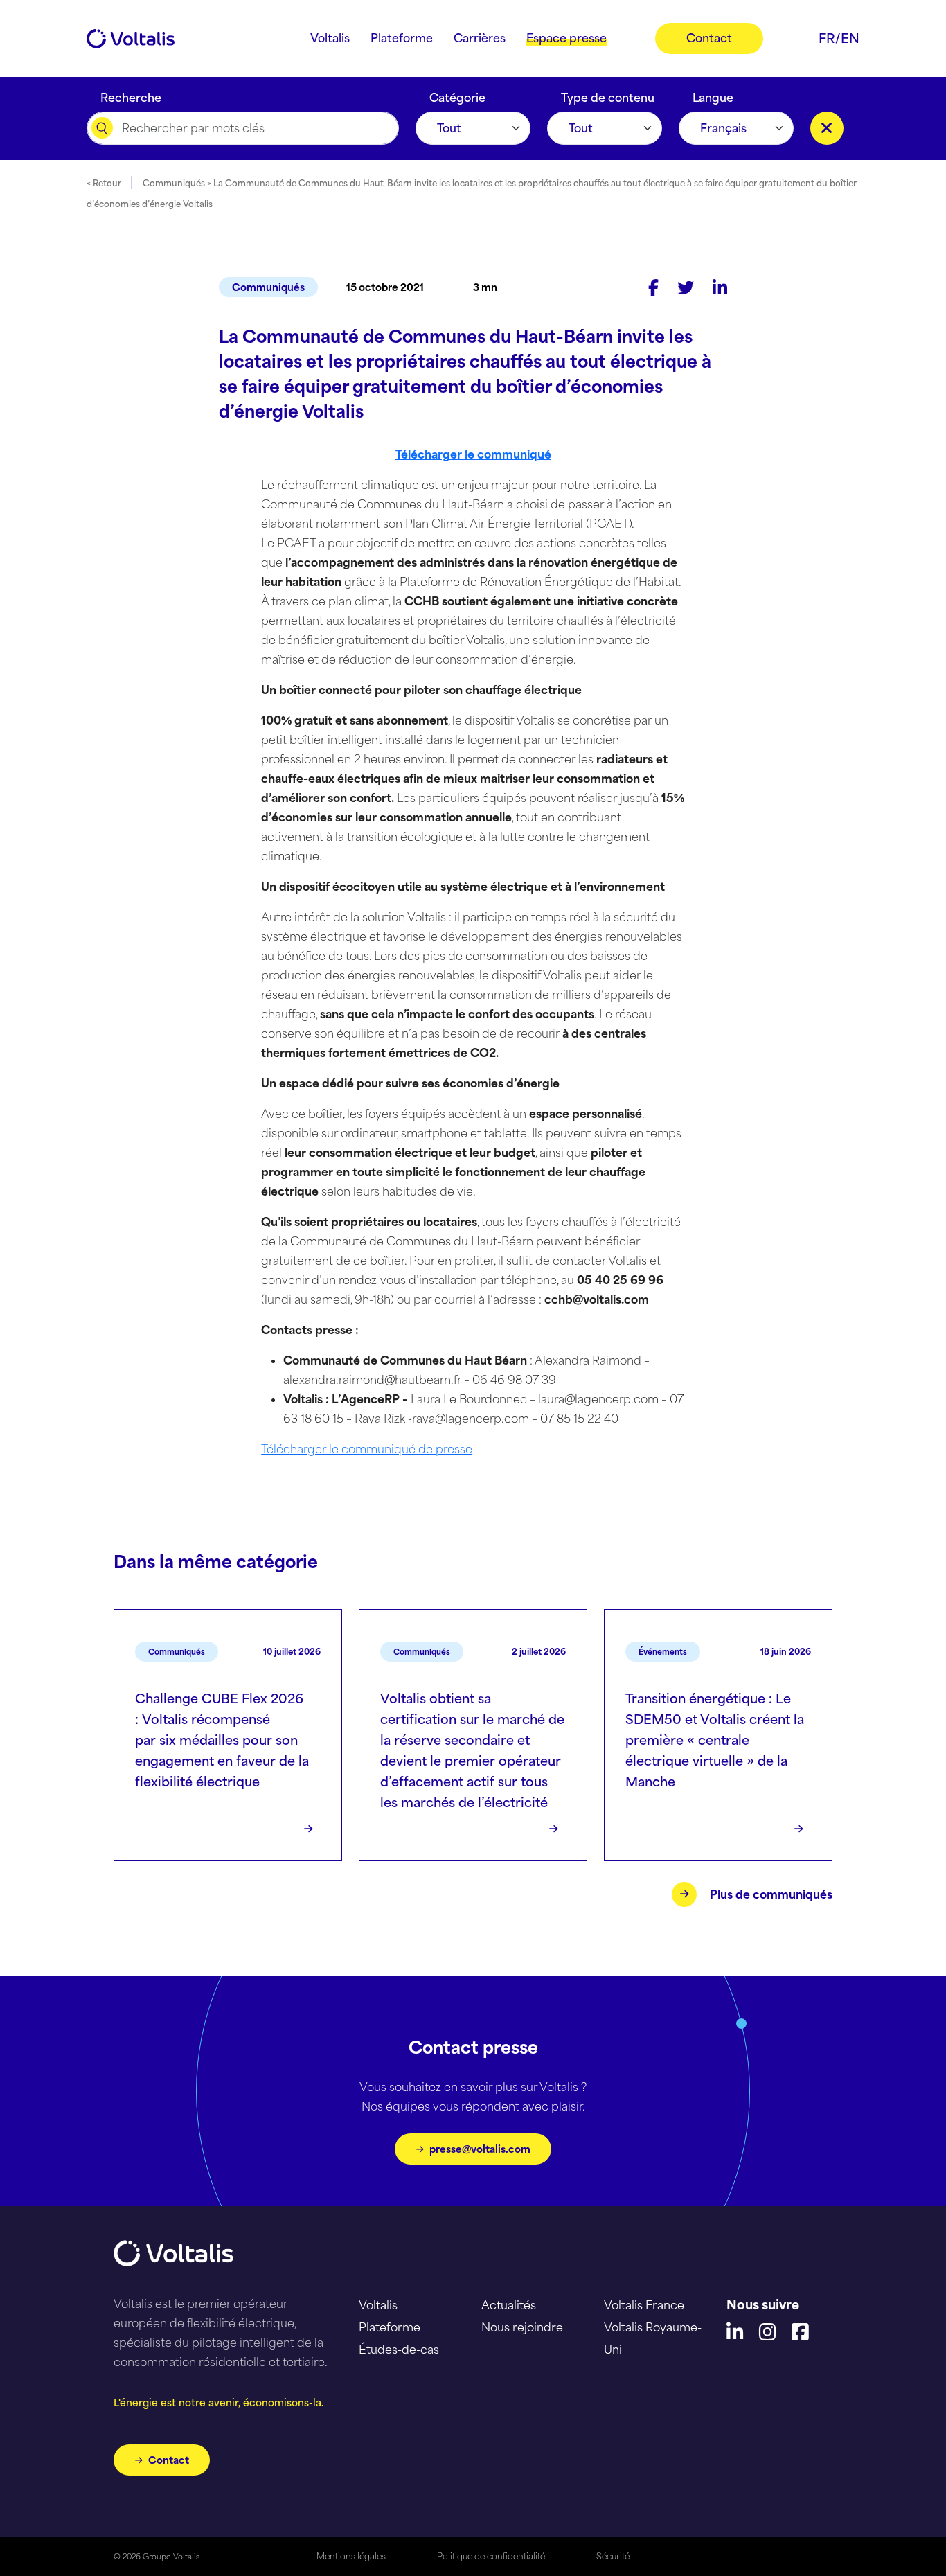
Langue (713, 94)
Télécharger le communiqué (473, 454)
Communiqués (268, 287)
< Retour (104, 183)
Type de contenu (608, 94)
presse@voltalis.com (480, 2149)
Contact (169, 2460)
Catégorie (457, 94)
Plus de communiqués (771, 1894)
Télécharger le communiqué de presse (367, 1449)
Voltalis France (644, 2305)
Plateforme (390, 2327)
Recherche (131, 94)
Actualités (509, 2305)
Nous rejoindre (522, 2327)
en (850, 38)
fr (827, 38)
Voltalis (378, 2305)
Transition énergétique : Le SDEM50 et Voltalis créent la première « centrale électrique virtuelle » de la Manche (715, 1740)
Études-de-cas (399, 2350)
